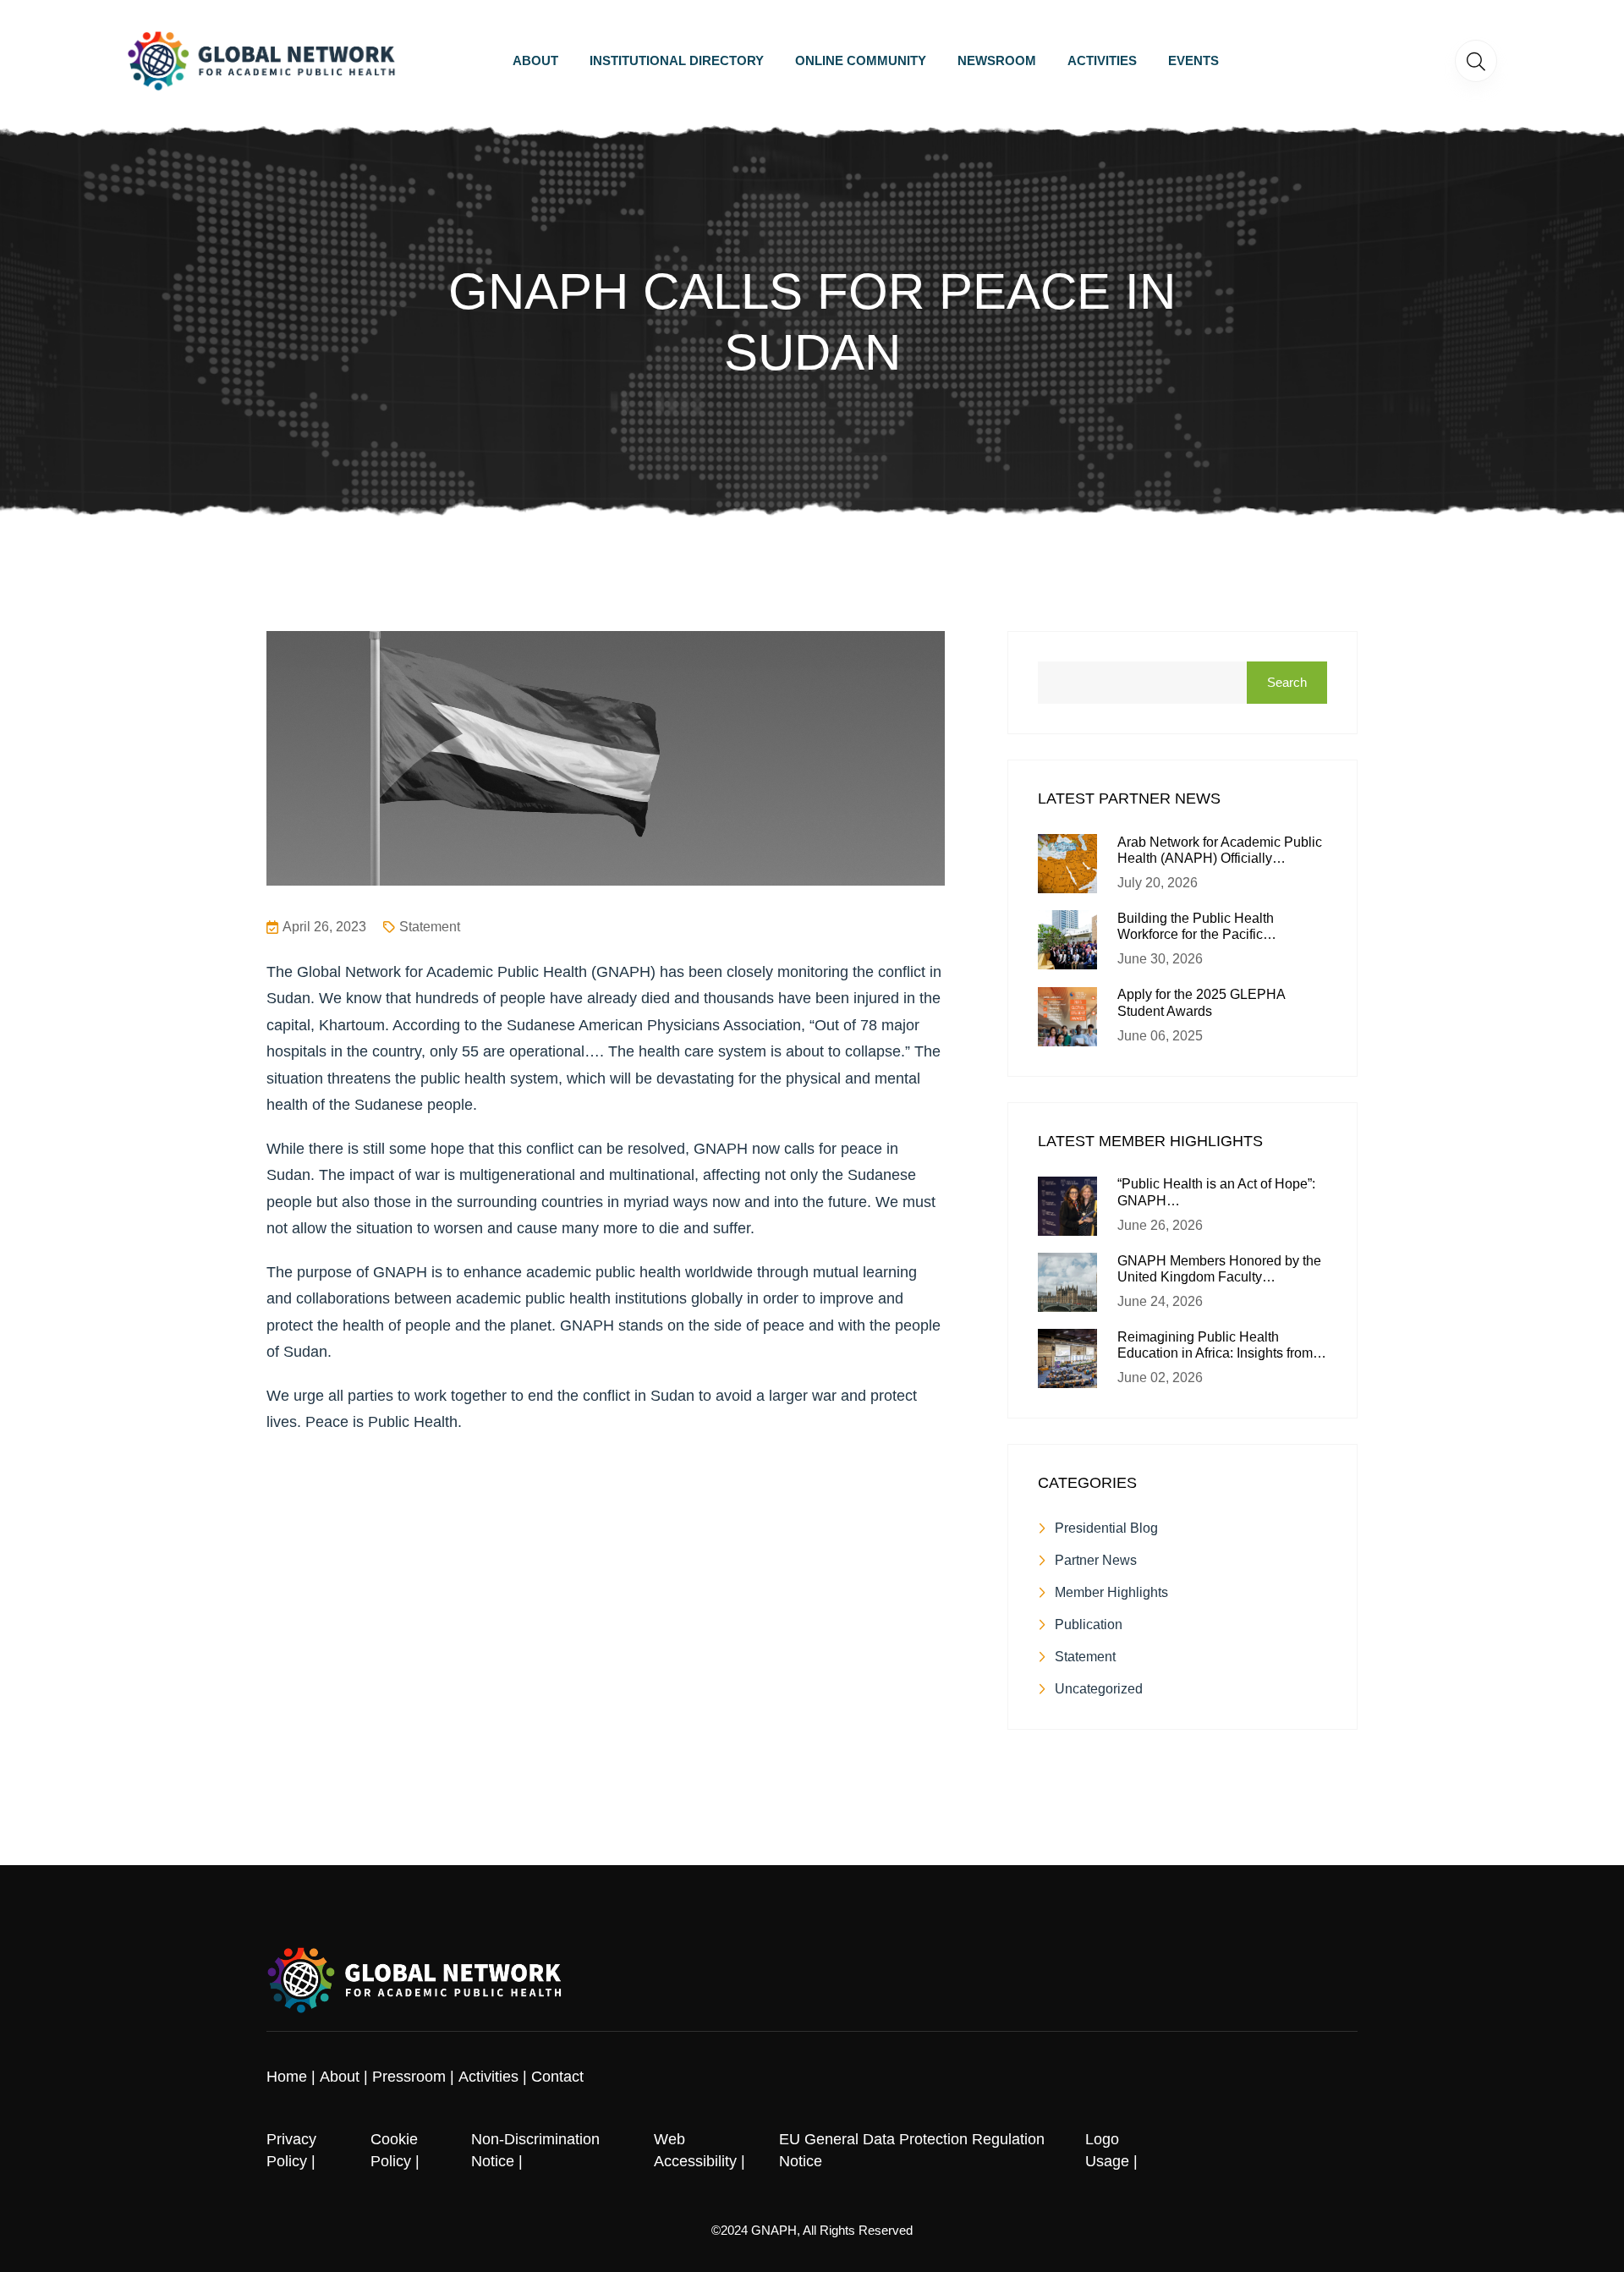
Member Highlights (1111, 1592)
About (535, 60)
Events (1193, 60)
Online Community (861, 60)
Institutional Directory (677, 60)
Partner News (1096, 1560)
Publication (1089, 1624)
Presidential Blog (1106, 1528)
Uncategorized (1099, 1689)
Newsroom (997, 60)
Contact (557, 2077)
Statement (430, 927)
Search (1287, 682)
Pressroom (409, 2077)
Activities (1102, 60)
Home (287, 2077)
